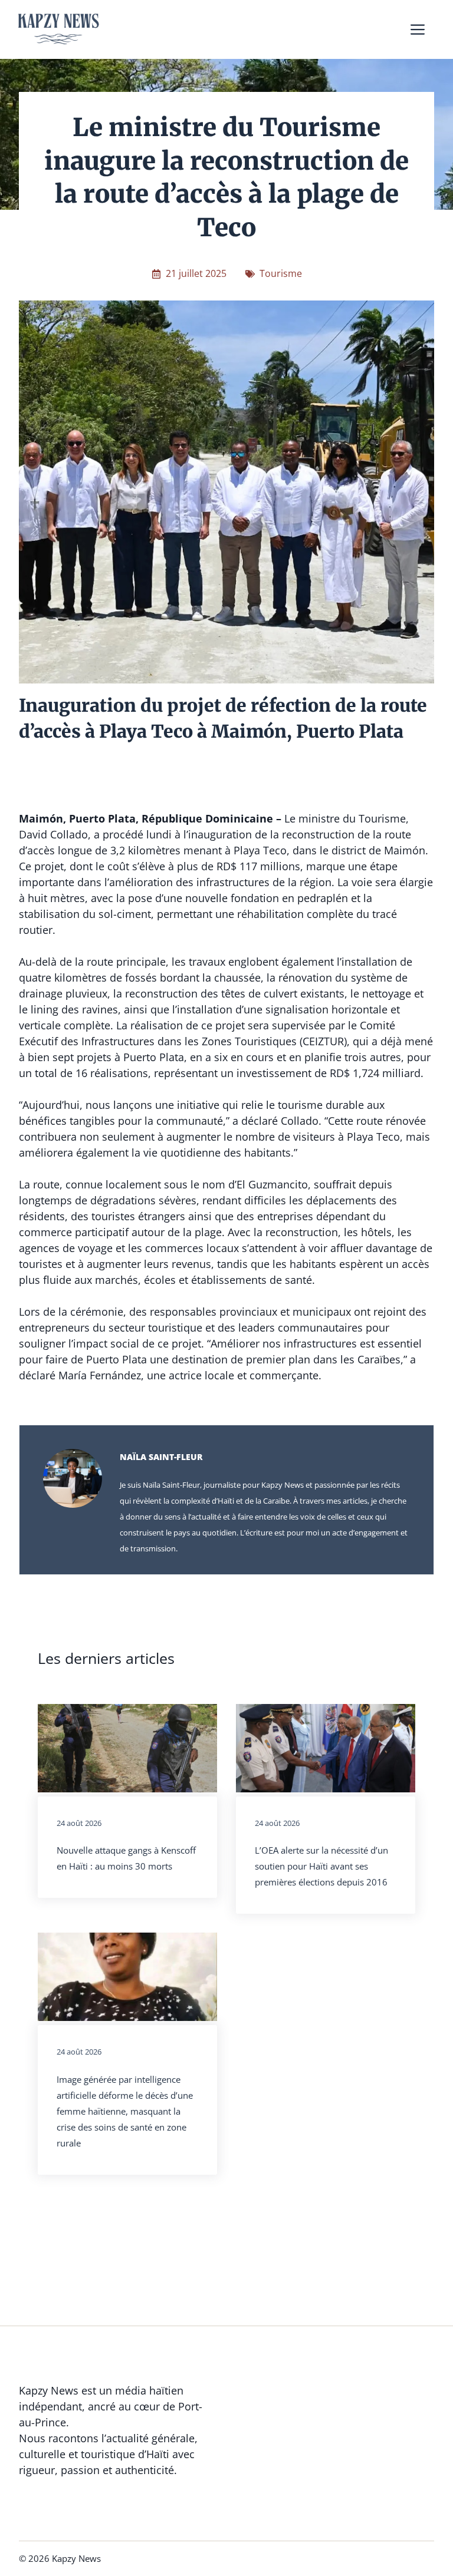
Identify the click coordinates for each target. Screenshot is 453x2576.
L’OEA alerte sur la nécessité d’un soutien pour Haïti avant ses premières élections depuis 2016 (321, 1866)
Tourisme (281, 273)
